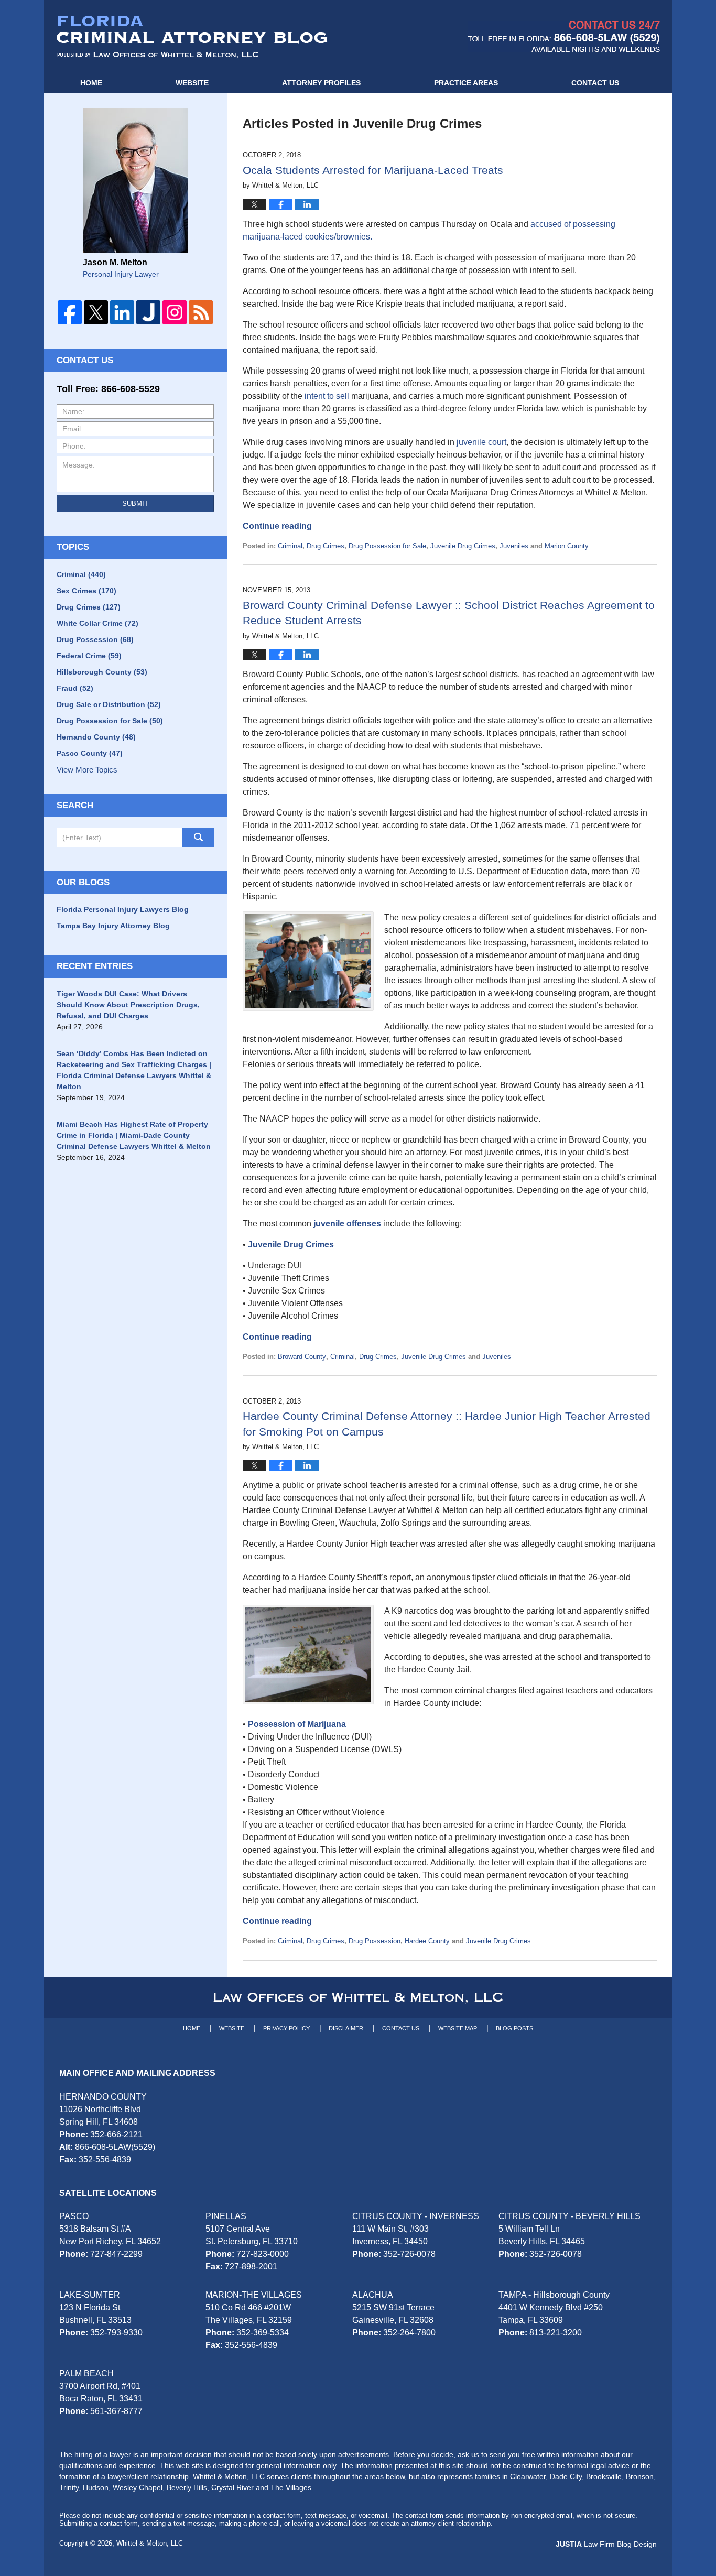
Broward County (302, 1357)
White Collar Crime (97, 623)
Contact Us (401, 2028)
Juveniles (514, 546)
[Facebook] (70, 312)
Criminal (290, 546)
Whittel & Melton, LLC (150, 2543)
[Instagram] (175, 312)
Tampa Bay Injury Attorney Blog (113, 926)
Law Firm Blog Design (606, 2544)
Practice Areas (466, 83)
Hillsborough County (102, 672)
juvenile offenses (347, 1224)
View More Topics (87, 770)
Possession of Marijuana (297, 1724)
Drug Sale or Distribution (109, 704)
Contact (595, 83)
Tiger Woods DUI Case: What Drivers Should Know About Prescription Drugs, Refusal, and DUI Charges (128, 1005)
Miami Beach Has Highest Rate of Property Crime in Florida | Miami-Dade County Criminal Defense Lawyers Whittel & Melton (134, 1135)
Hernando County (96, 737)
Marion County (567, 546)
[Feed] (201, 312)
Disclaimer (346, 2028)
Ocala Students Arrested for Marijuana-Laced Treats (373, 170)
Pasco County (90, 753)
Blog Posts (514, 2028)
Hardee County (427, 1941)
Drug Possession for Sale (387, 546)
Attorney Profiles (321, 83)
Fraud (75, 688)
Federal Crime (89, 656)
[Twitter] (96, 312)
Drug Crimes (326, 546)
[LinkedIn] (122, 312)
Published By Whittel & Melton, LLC (564, 36)
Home (91, 83)
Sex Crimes (86, 591)
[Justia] (148, 312)
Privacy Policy (286, 2028)
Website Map (458, 2028)
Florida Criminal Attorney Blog (192, 37)
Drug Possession (375, 1941)
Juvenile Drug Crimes (463, 546)
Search (198, 838)
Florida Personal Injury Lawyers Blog (123, 909)
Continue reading (277, 526)
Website (192, 83)
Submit (135, 503)
